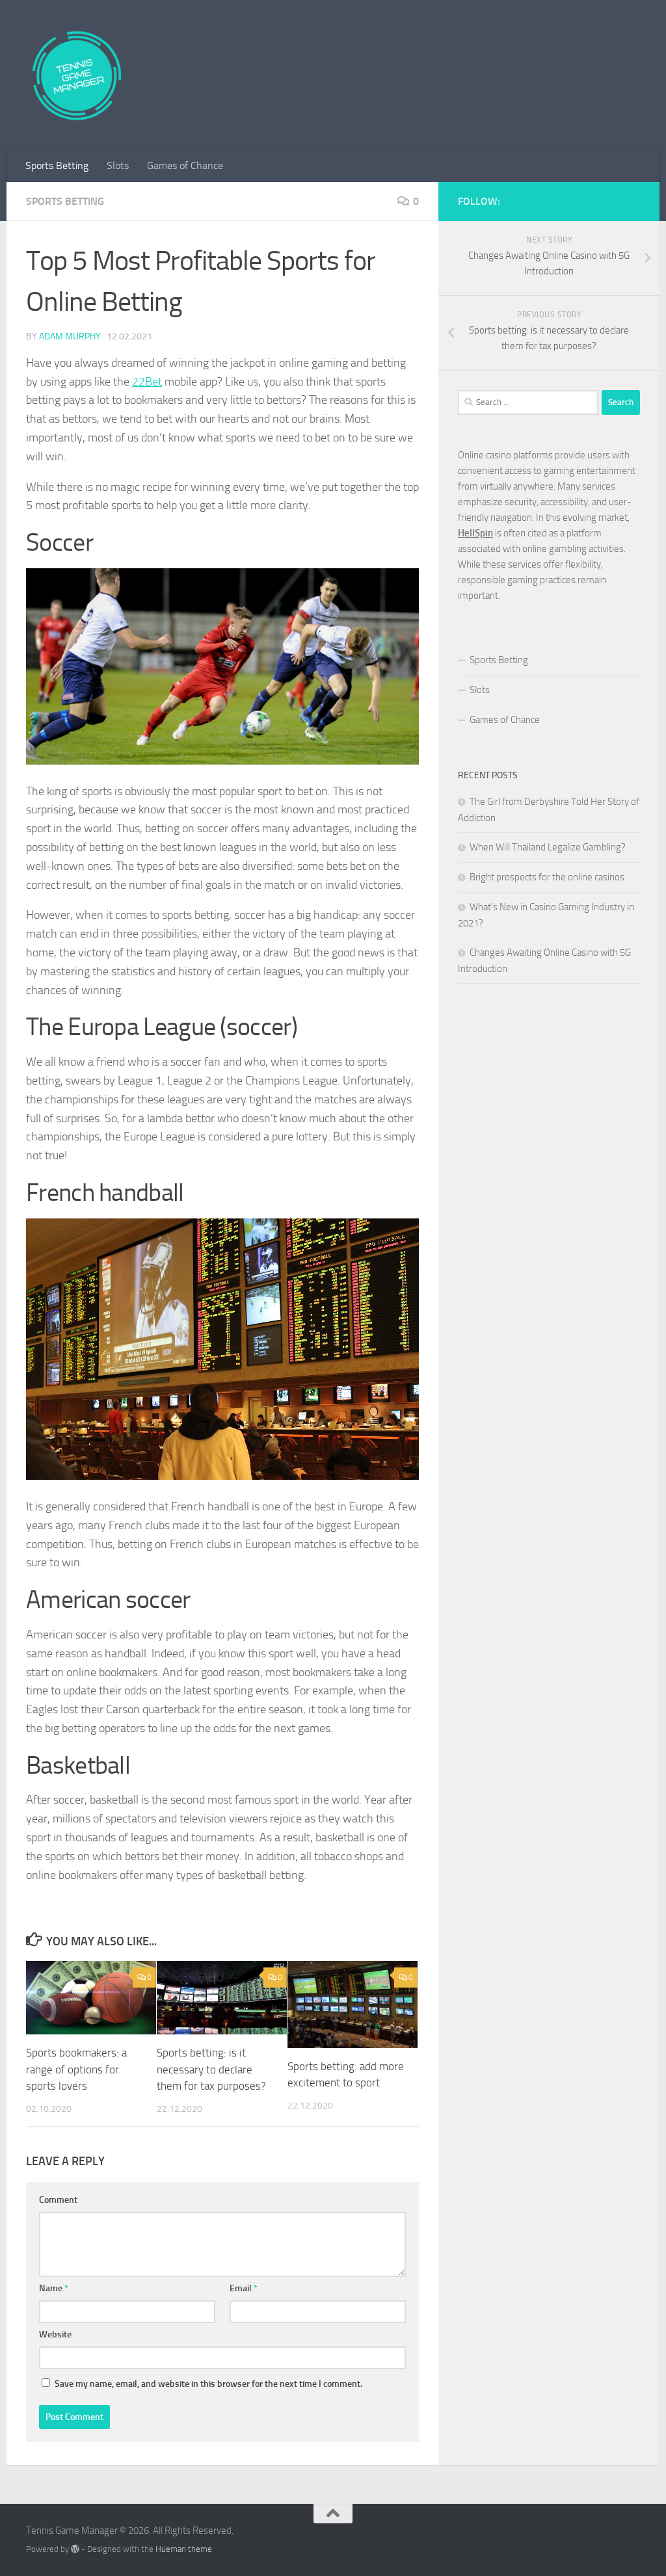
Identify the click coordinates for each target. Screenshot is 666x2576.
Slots (118, 165)
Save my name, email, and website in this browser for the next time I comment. (208, 2384)
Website (55, 2334)
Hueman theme (184, 2549)
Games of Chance (185, 165)
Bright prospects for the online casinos (547, 877)
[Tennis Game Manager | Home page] (76, 75)
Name (54, 2288)
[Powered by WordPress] (75, 2549)
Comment (58, 2200)
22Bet (147, 382)
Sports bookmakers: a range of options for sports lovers (76, 2069)
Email (244, 2288)
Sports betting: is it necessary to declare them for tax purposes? (211, 2069)
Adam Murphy (70, 336)
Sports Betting (57, 165)
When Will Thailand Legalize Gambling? (548, 847)
